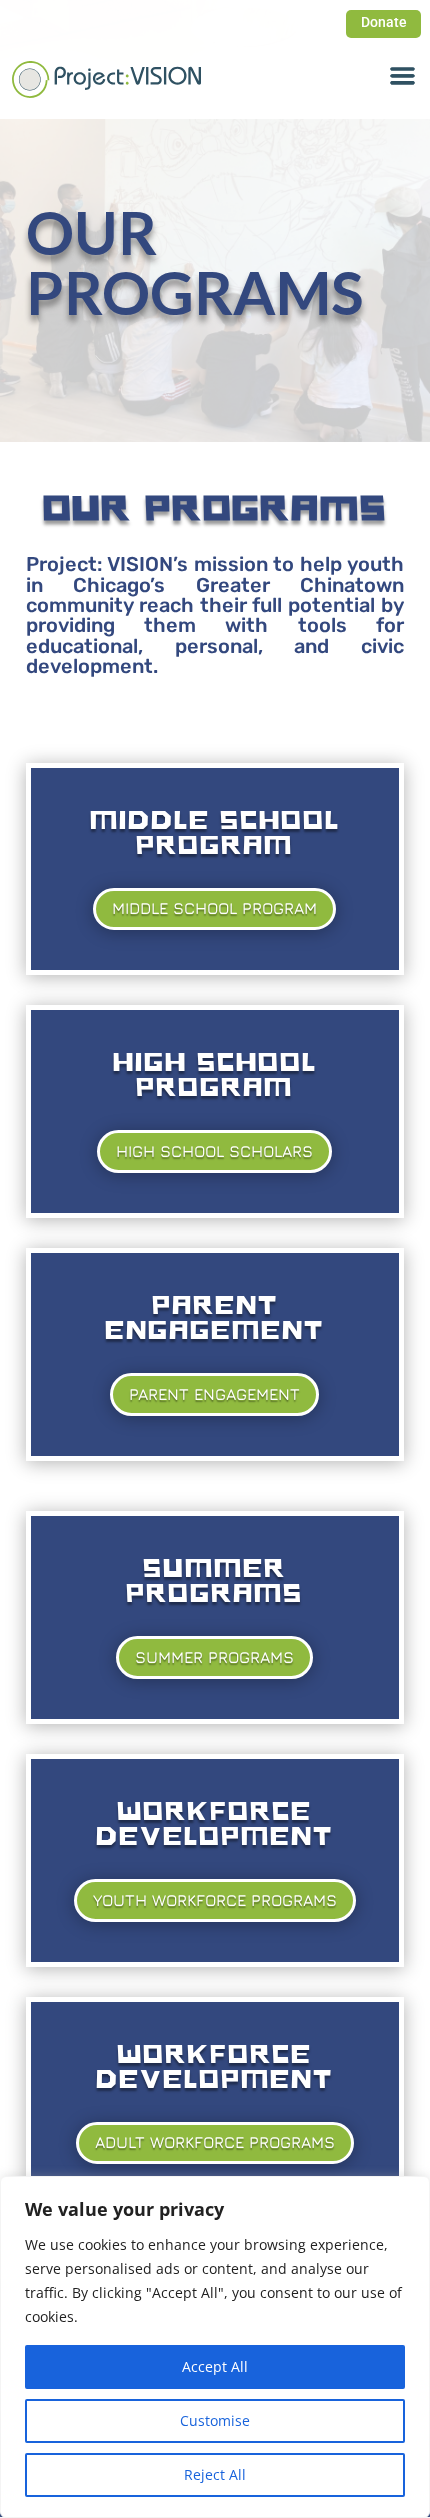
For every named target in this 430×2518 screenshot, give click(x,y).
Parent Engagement (214, 1394)
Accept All (215, 2366)
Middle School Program (214, 908)
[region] (215, 2347)
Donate (384, 22)
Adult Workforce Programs (215, 2142)
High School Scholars (214, 1151)
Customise (215, 2420)
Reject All (215, 2474)
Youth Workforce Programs (215, 1900)
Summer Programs (214, 1657)
